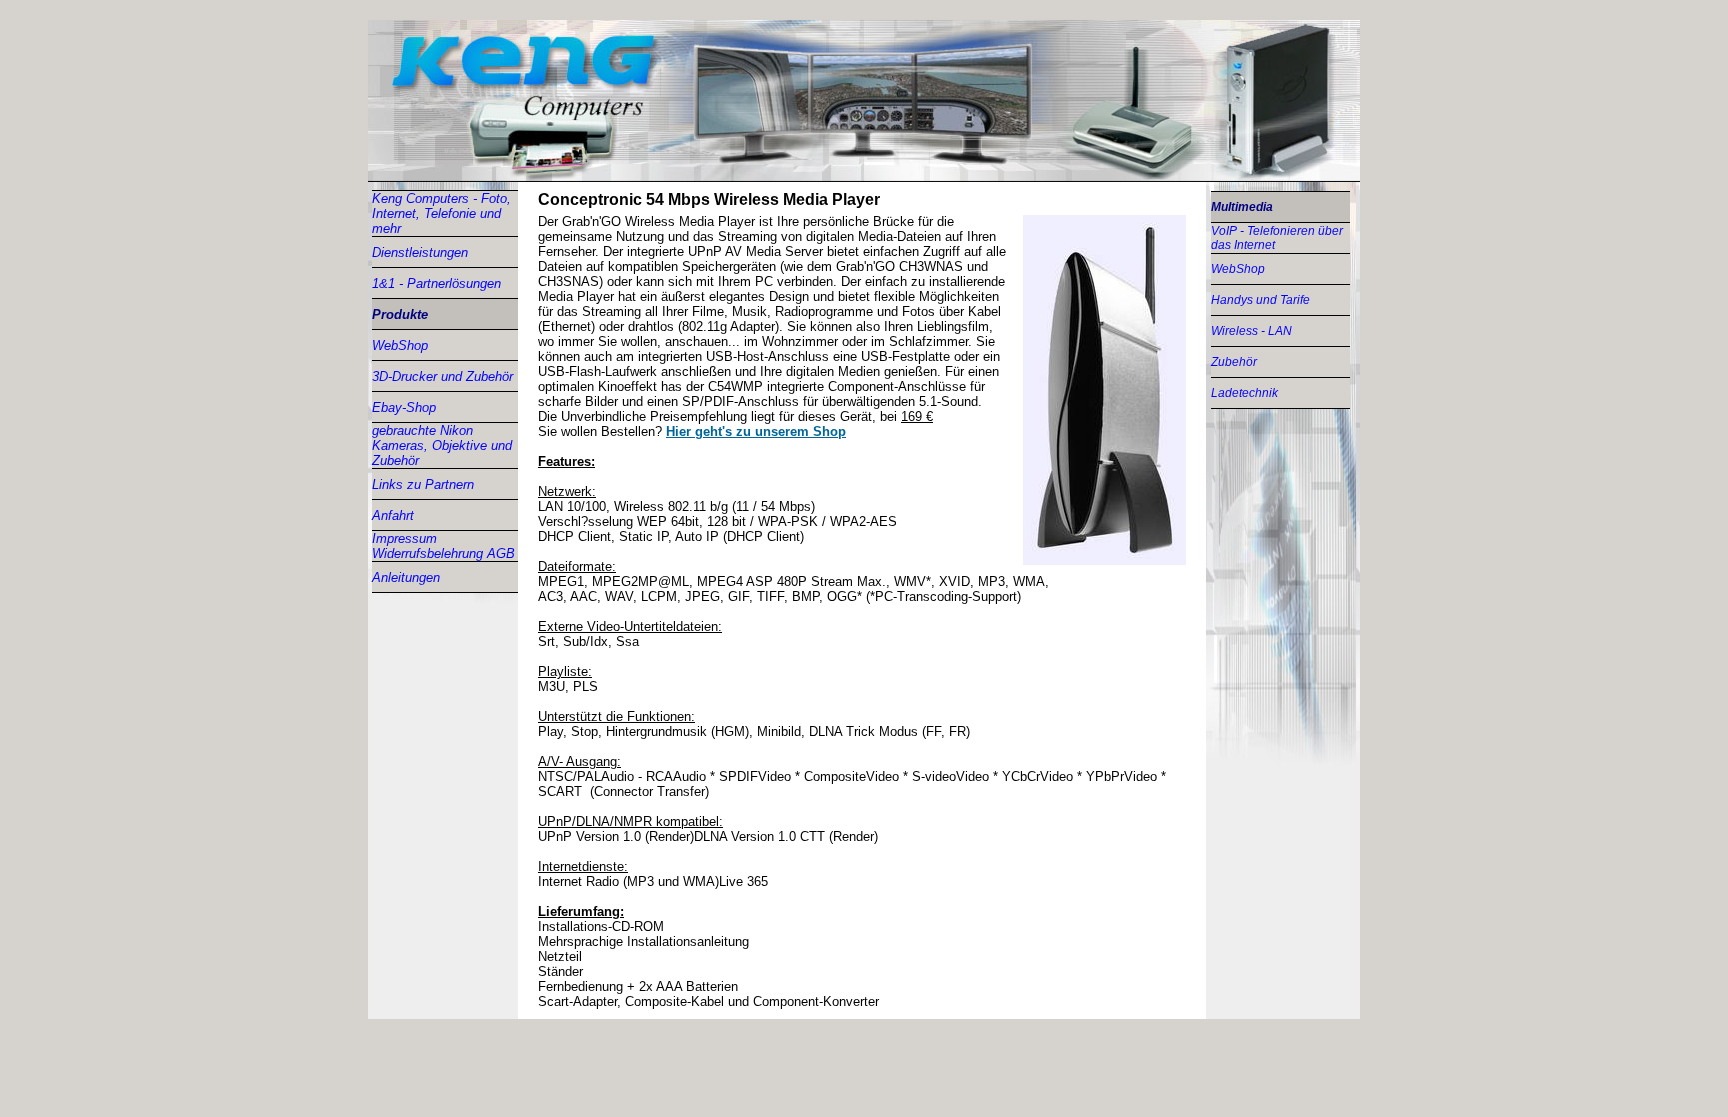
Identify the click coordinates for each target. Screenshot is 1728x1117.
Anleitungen (406, 577)
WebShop (400, 345)
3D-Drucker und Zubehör (442, 376)
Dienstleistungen (420, 252)
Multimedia (1242, 207)
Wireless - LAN (1251, 331)
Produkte (400, 314)
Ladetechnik (1244, 393)
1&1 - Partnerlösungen (436, 283)
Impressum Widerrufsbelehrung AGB (443, 546)
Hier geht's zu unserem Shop (756, 431)
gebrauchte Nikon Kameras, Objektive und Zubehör (442, 445)
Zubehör (1234, 362)
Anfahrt (393, 515)
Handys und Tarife (1260, 300)
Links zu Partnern (423, 484)
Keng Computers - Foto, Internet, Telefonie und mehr (441, 213)
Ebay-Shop (404, 407)
